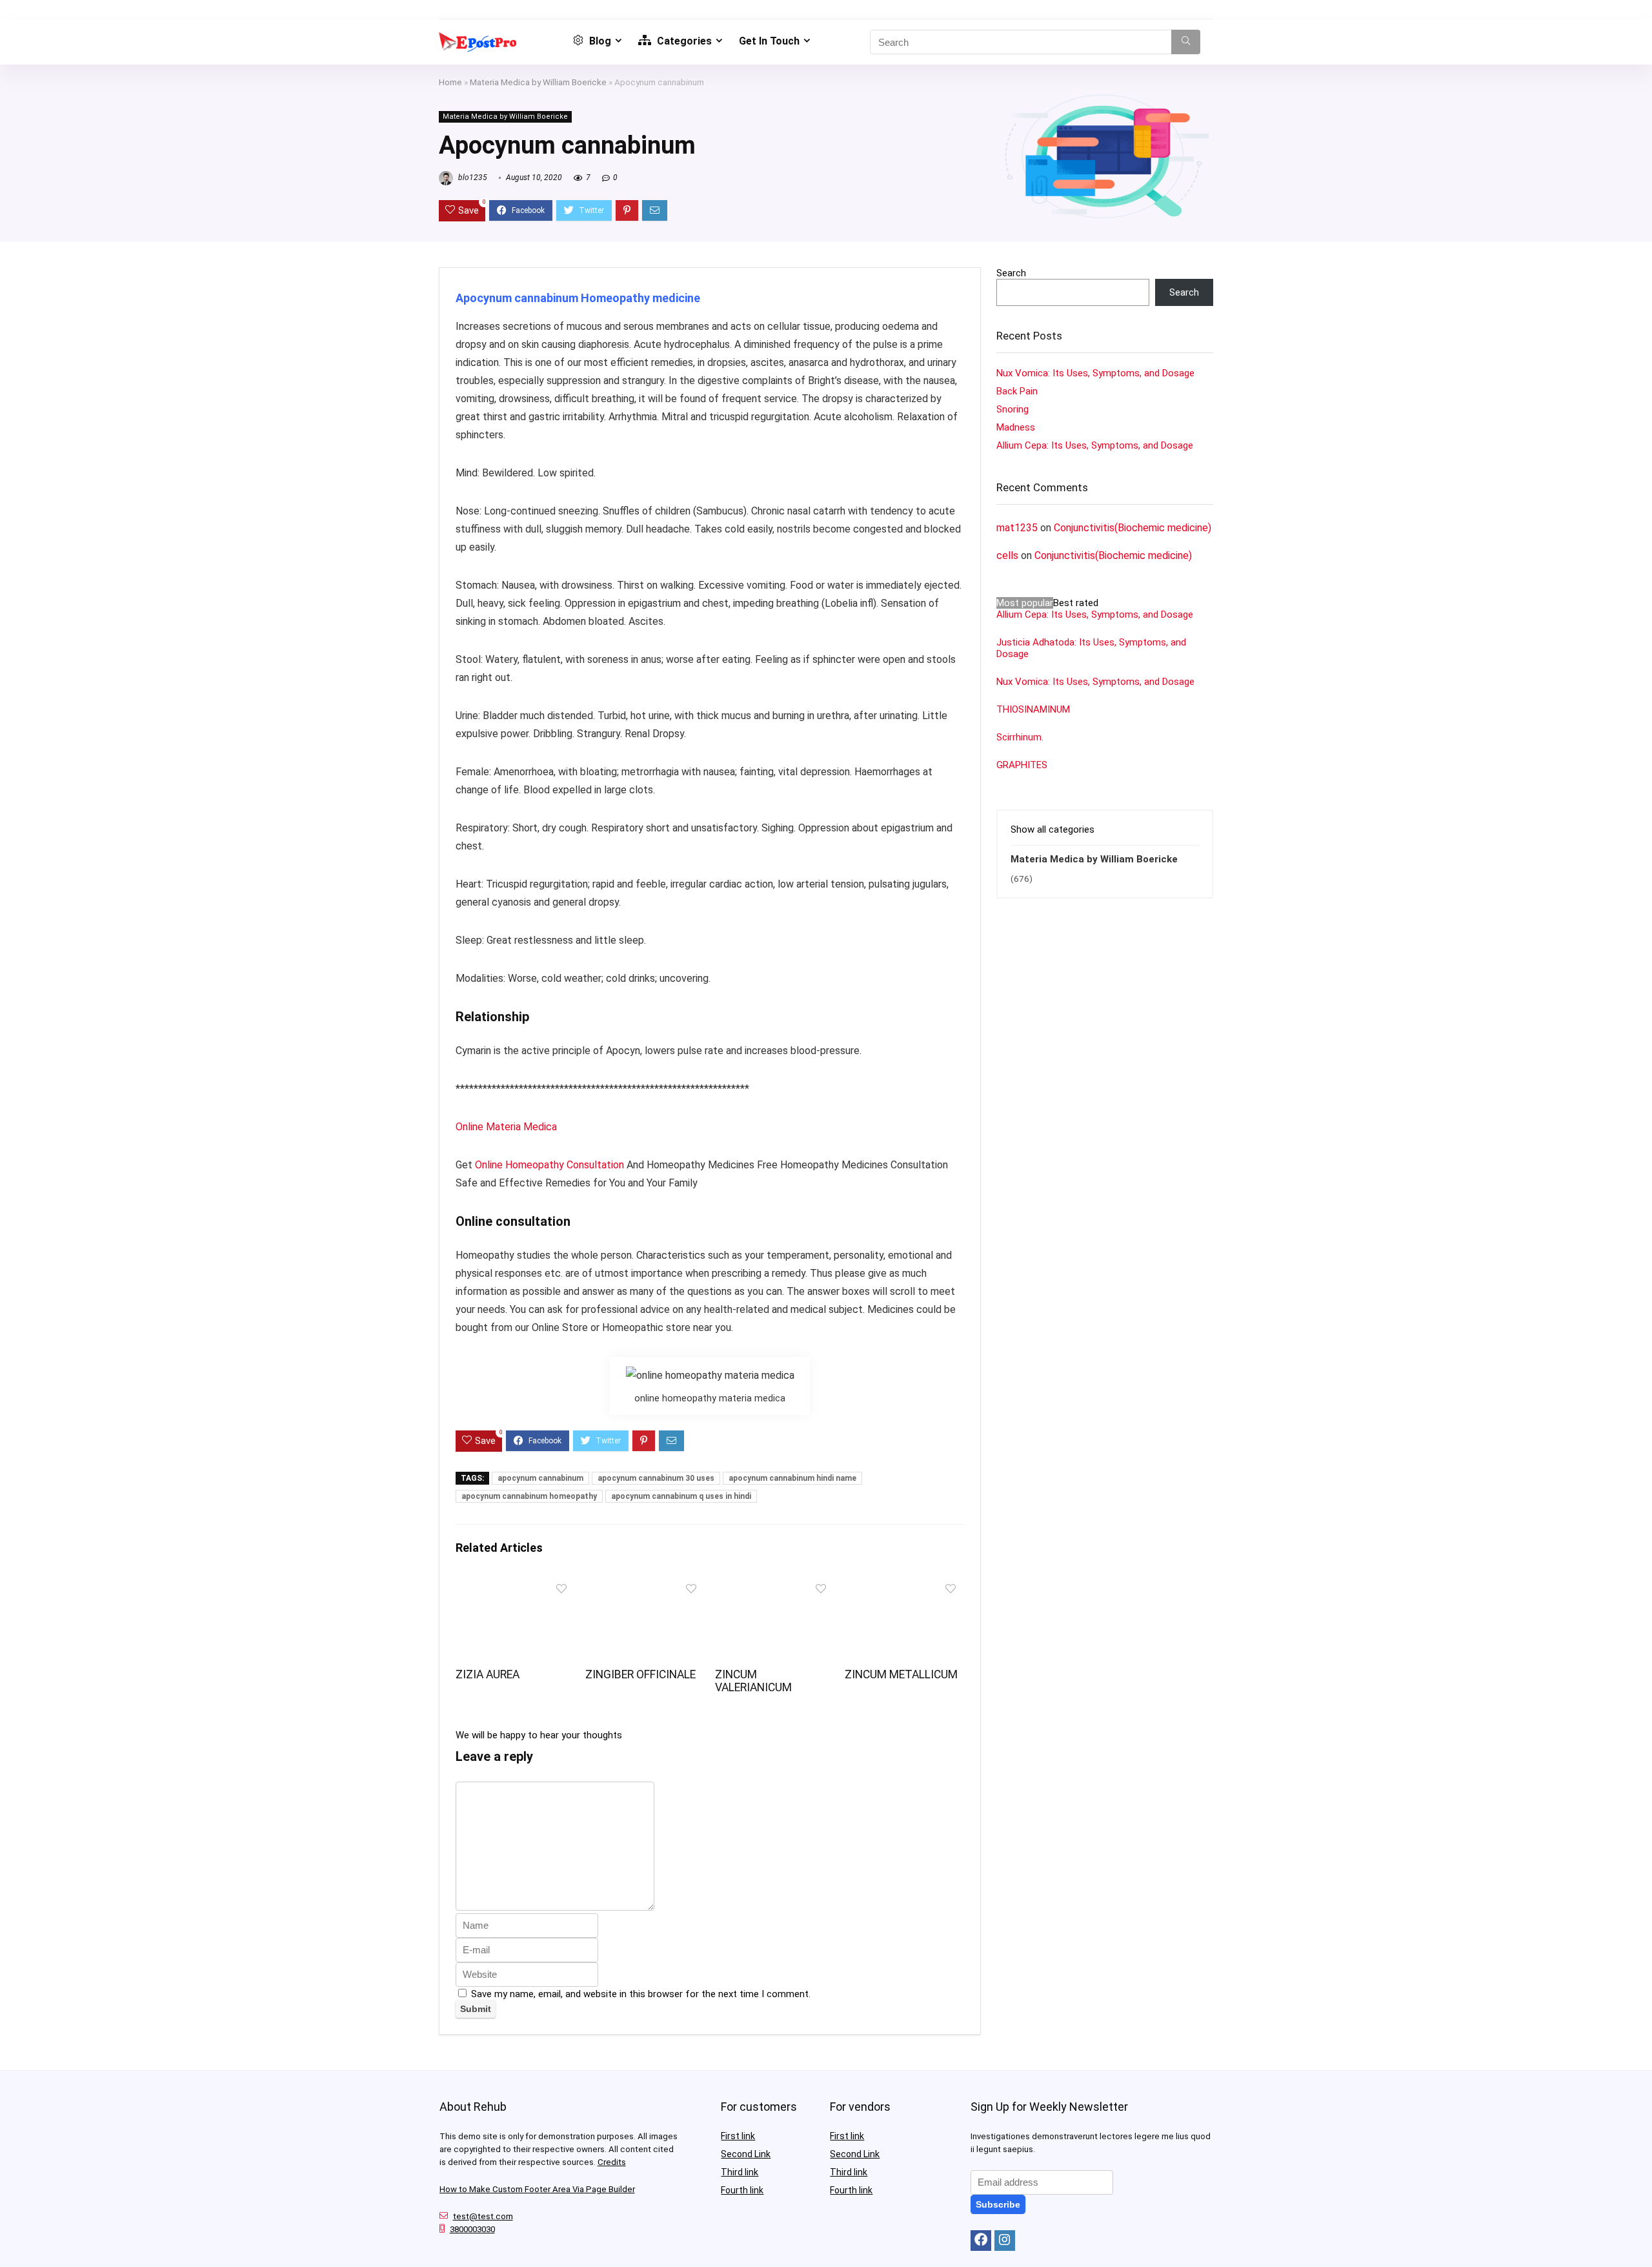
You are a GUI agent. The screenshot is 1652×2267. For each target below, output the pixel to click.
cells (1007, 555)
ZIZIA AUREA (488, 1674)
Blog (599, 41)
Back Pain (1017, 391)
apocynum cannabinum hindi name (792, 1478)
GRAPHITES (1022, 765)
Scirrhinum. (1020, 737)
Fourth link (742, 2190)
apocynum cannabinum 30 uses (656, 1478)
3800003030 (472, 2229)
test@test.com (483, 2216)
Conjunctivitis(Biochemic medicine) (1133, 528)
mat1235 (1017, 528)
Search (1011, 273)
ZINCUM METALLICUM (901, 1674)
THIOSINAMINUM (1033, 709)
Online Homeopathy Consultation (549, 1165)
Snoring (1012, 409)
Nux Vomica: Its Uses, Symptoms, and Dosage (1095, 373)
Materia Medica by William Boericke (538, 82)
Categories (683, 41)
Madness (1016, 427)
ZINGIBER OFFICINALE (640, 1674)
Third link (740, 2172)
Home (450, 82)
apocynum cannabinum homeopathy (529, 1496)
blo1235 (472, 178)
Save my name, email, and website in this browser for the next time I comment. (641, 1994)
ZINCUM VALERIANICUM (753, 1681)
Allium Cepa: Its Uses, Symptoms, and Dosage (1095, 445)
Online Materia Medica (508, 1127)
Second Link (746, 2154)
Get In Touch (769, 41)
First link (738, 2136)
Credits (612, 2162)
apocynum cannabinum (540, 1478)
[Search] (1186, 42)
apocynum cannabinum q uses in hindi (681, 1496)
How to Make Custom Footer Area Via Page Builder (537, 2189)
